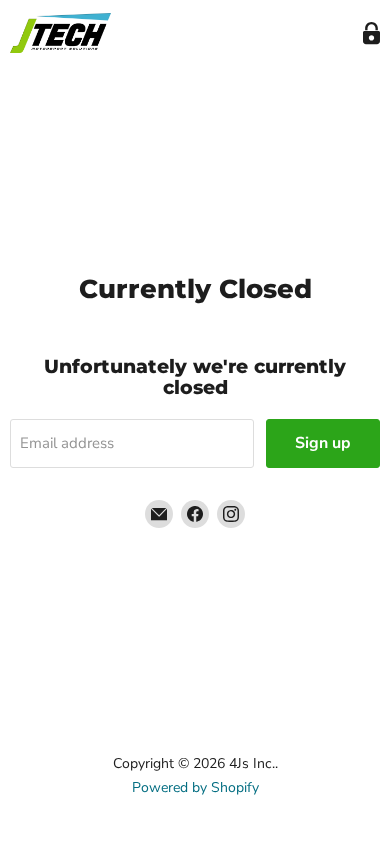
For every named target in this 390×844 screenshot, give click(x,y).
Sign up (323, 443)
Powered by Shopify (195, 787)
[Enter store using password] (371, 33)
